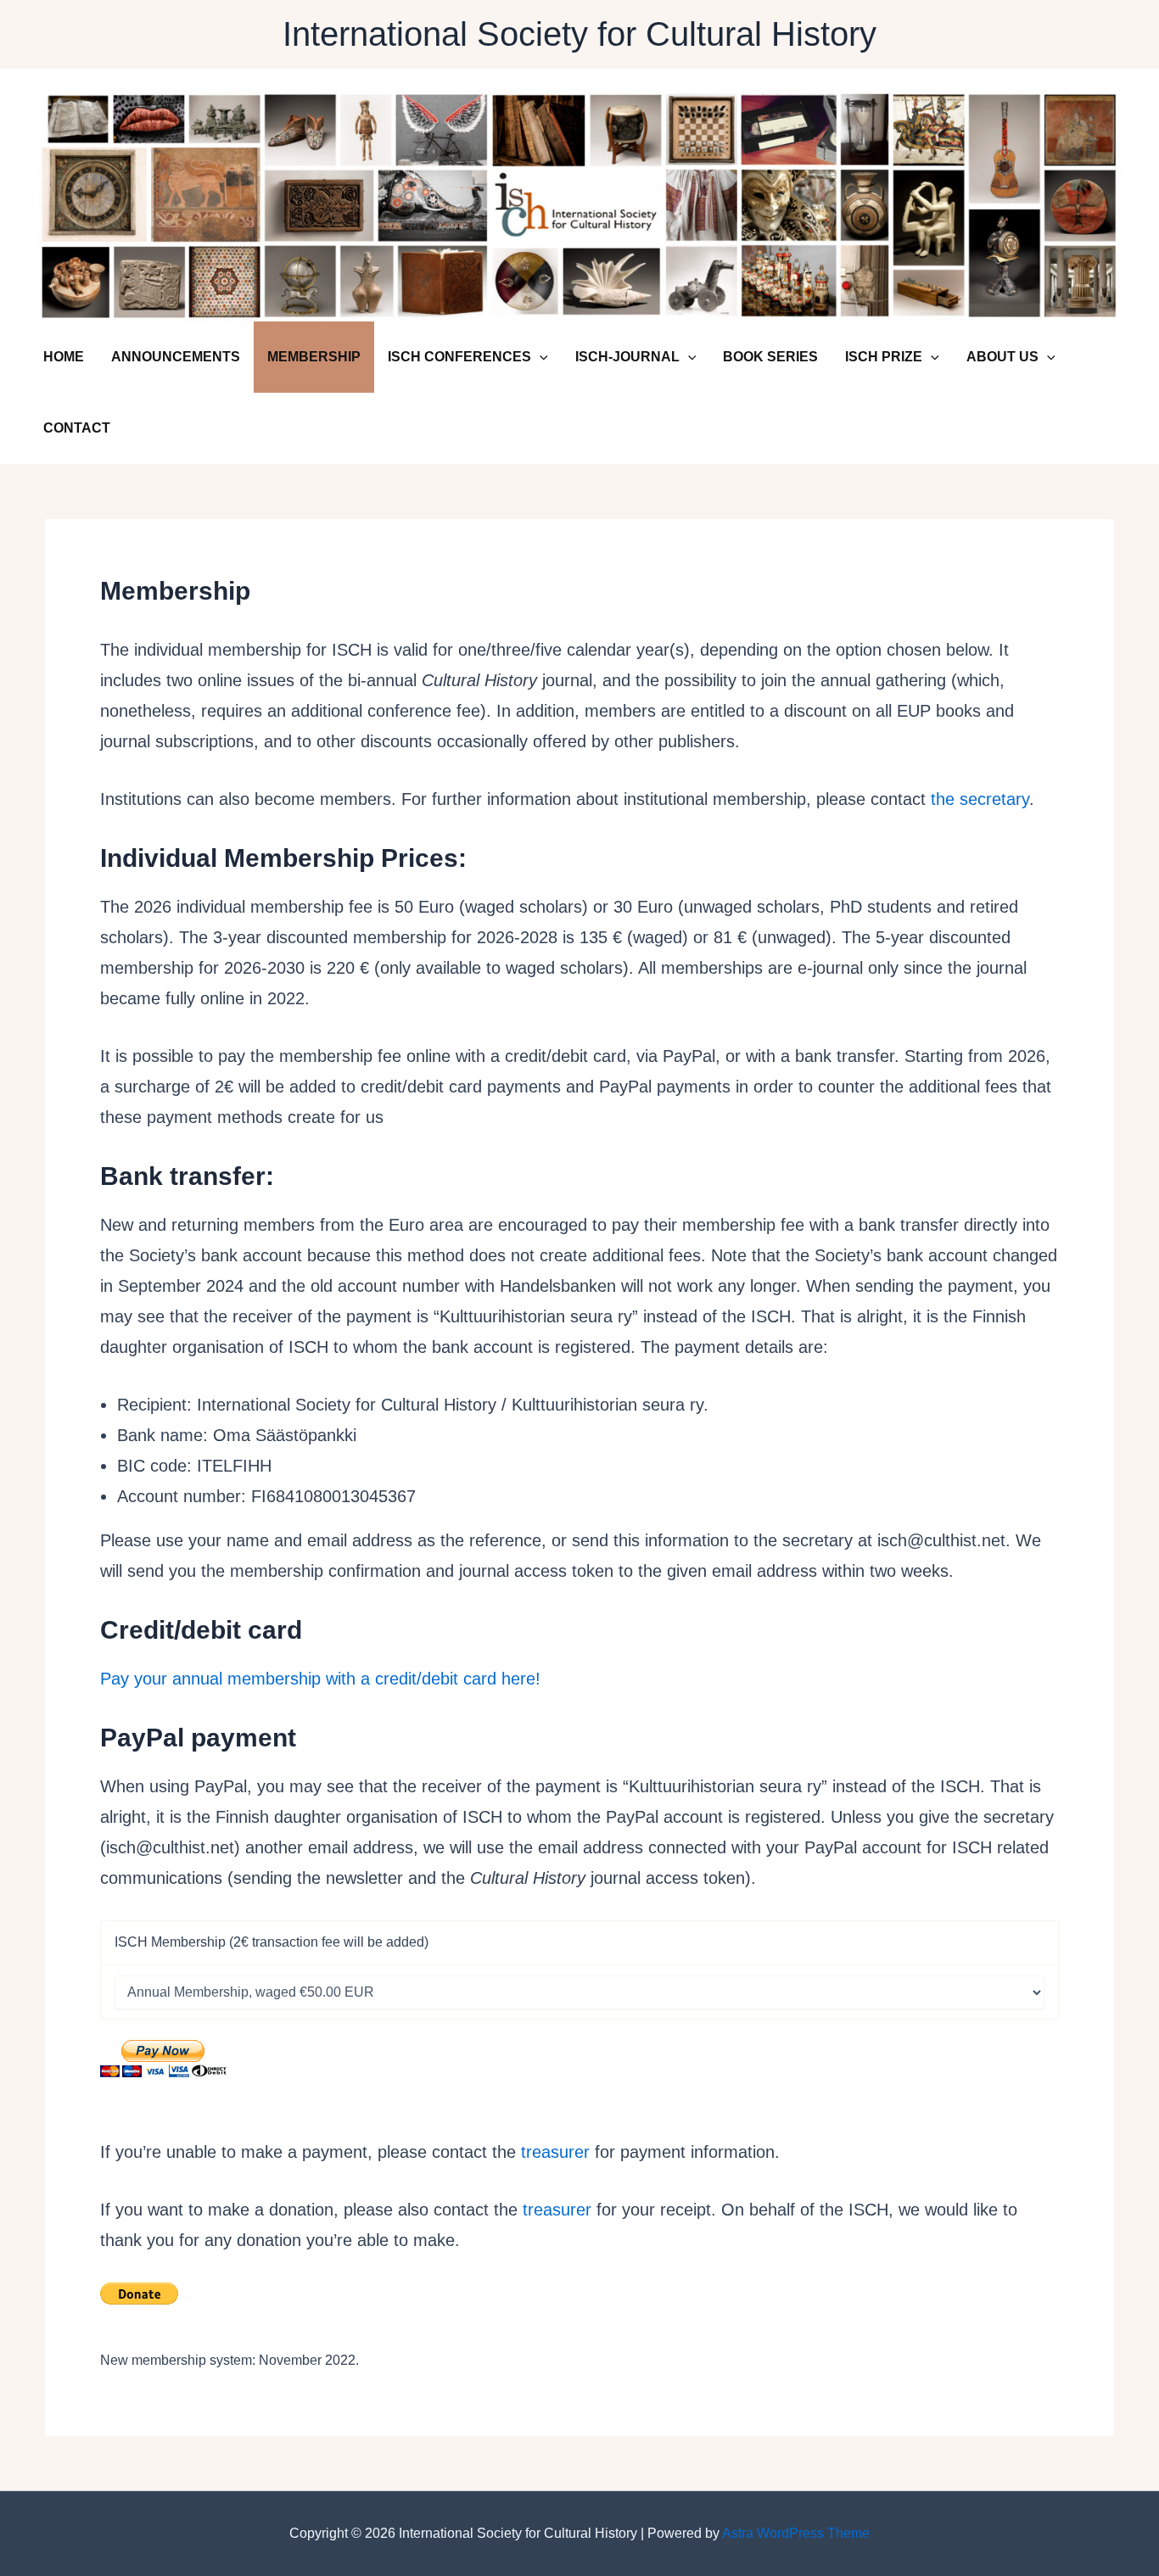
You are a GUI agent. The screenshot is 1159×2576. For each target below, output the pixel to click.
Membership (314, 357)
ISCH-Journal (627, 357)
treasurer (555, 2152)
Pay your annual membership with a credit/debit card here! (320, 1679)
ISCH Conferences (459, 357)
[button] (540, 357)
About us (1002, 357)
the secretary (980, 799)
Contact (77, 428)
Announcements (176, 357)
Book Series (770, 357)
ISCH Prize (884, 357)
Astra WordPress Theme (796, 2533)
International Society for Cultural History (579, 34)
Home (64, 357)
